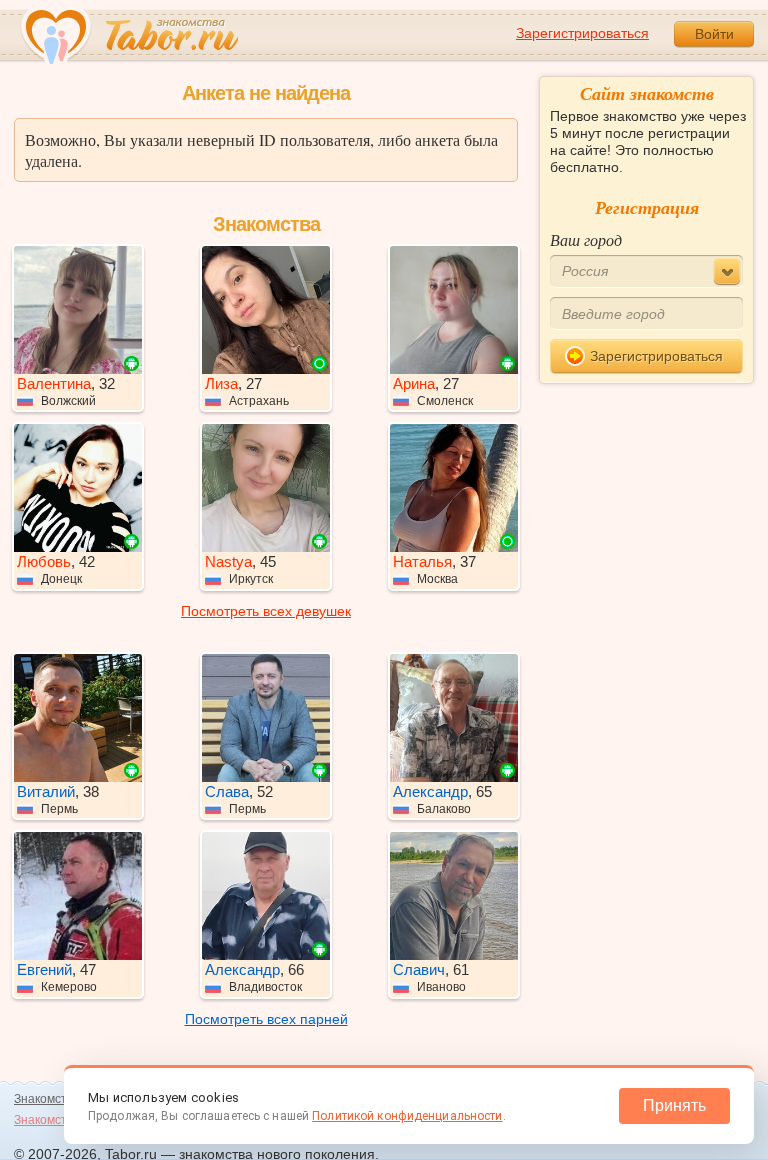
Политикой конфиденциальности (407, 1116)
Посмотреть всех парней (266, 1019)
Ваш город (586, 239)
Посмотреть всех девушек (266, 611)
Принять (674, 1105)
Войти (714, 34)
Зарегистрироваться (582, 33)
